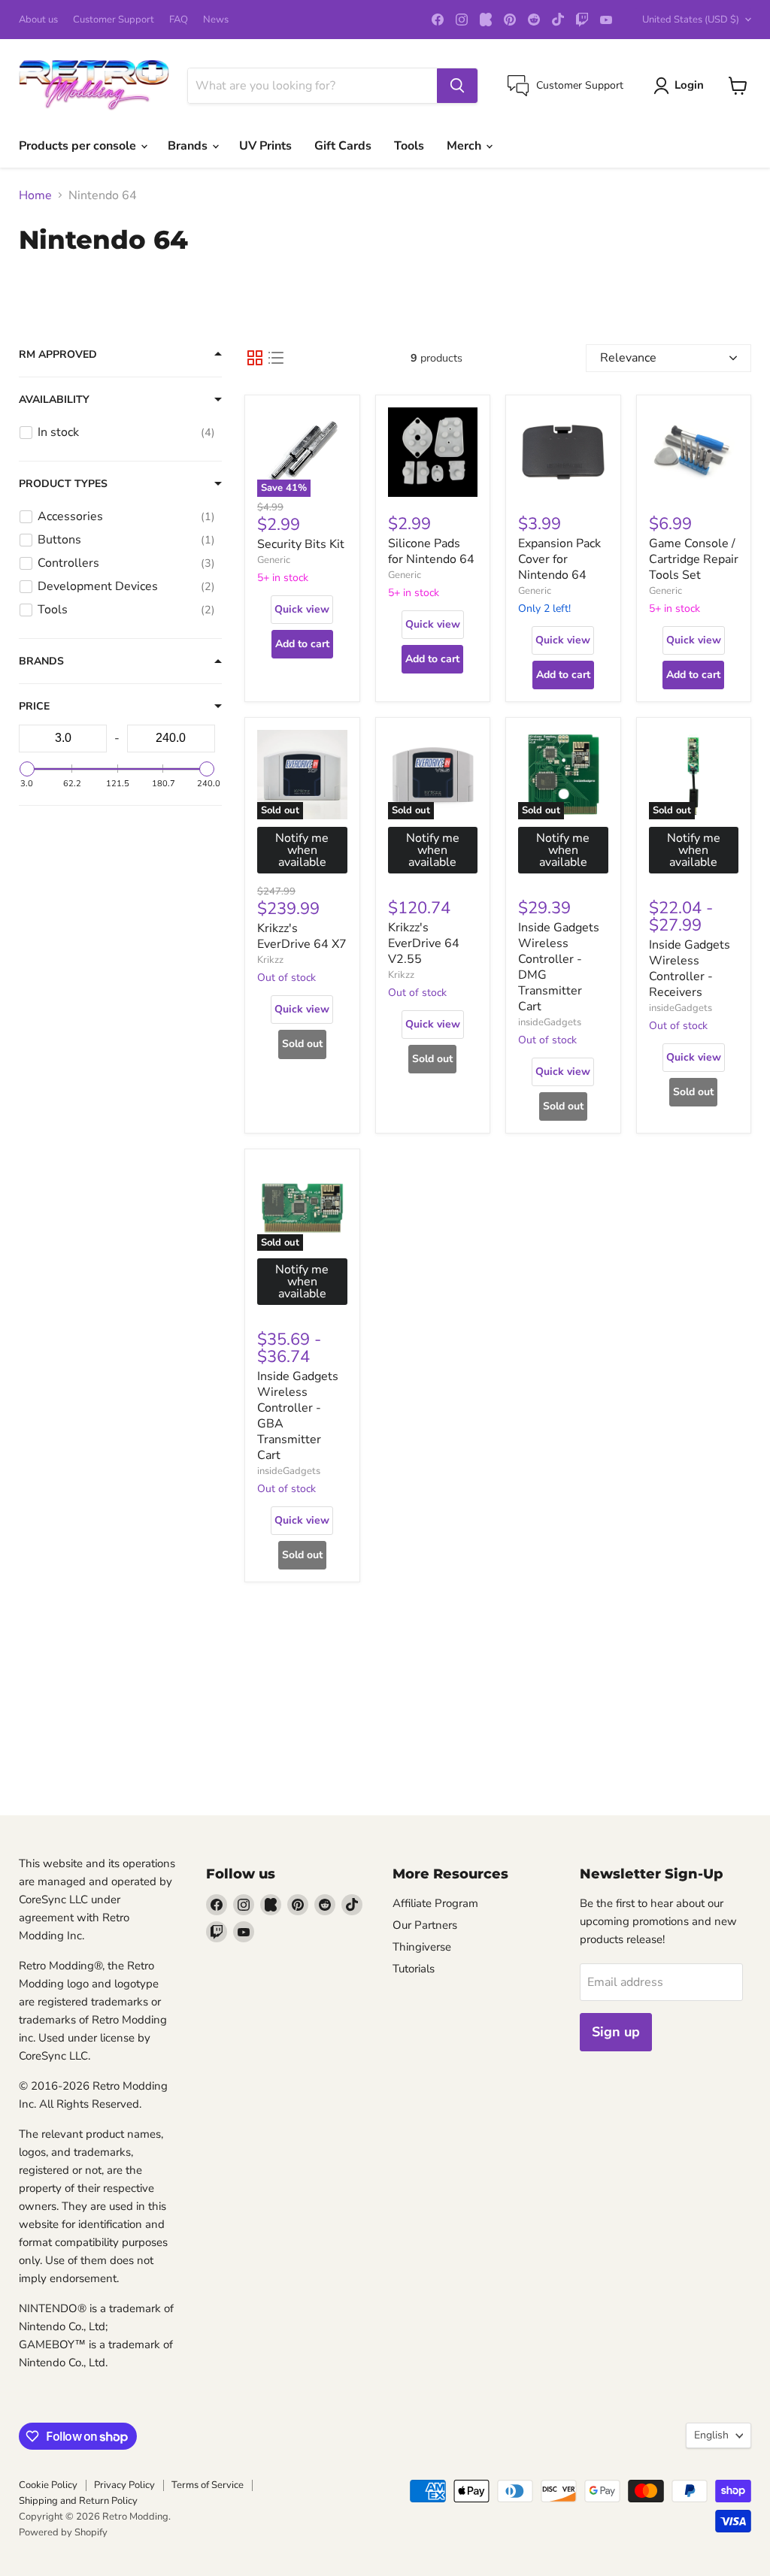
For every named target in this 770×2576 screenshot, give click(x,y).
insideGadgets (550, 1022)
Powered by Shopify (63, 2532)
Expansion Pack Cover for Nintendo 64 (559, 559)
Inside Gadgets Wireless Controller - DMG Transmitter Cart (559, 967)
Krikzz (270, 960)
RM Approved (58, 355)
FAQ (179, 20)
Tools (409, 146)
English (711, 2435)
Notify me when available (302, 850)
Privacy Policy (124, 2485)
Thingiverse (422, 1947)
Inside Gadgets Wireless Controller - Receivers (690, 969)
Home (35, 195)
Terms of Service (208, 2485)
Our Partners (425, 1925)
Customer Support (114, 20)
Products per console (79, 146)
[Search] (457, 86)
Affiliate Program (435, 1903)
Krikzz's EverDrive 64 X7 (302, 936)
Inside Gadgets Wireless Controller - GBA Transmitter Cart (298, 1416)
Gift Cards (343, 146)
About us (38, 20)
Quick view (302, 609)
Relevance (628, 358)
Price (34, 707)
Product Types (63, 484)
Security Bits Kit (301, 544)
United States (691, 20)
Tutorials (414, 1969)
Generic (274, 560)
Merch (465, 146)
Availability (54, 400)
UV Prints (265, 146)
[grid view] (255, 358)
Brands (189, 146)
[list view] (276, 358)
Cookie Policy (48, 2485)
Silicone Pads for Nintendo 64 (431, 551)
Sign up (616, 2032)
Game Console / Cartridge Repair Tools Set (694, 559)
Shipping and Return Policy (78, 2501)
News (216, 20)
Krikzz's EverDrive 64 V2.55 (424, 943)
